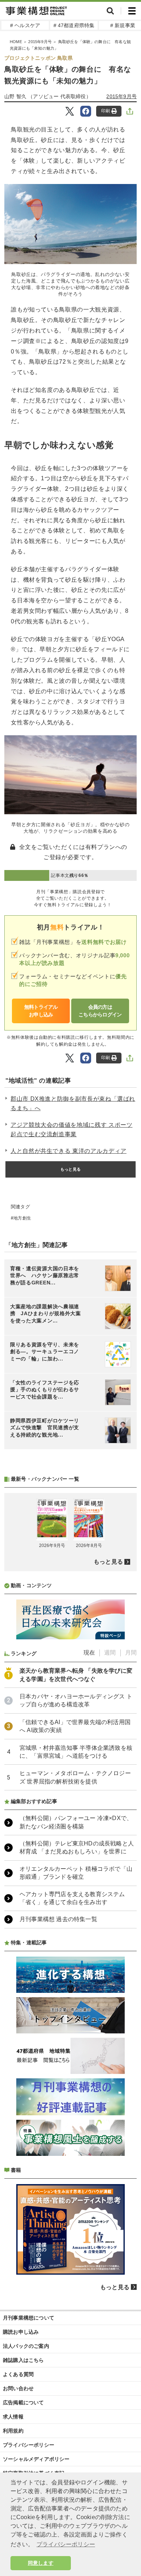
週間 (110, 1653)
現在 (89, 1653)
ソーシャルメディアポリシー (36, 2459)
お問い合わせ (18, 2388)
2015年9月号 (40, 42)
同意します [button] (41, 2563)
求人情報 (13, 2417)
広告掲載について (23, 2403)
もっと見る (70, 1169)
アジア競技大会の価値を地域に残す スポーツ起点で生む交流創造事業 (71, 1130)
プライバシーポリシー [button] (66, 2544)
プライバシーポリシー (29, 2445)
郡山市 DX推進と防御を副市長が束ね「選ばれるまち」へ (73, 1103)
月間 (131, 1653)
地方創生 (22, 1218)
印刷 (106, 111)
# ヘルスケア (25, 25)
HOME (16, 42)
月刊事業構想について (29, 2318)
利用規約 (13, 2431)
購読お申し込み (21, 2332)
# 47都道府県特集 (74, 25)
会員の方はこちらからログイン (100, 1011)
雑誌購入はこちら (23, 2360)
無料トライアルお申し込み (41, 1011)
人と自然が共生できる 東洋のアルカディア (69, 1151)
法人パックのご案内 (26, 2346)
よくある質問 (18, 2374)
